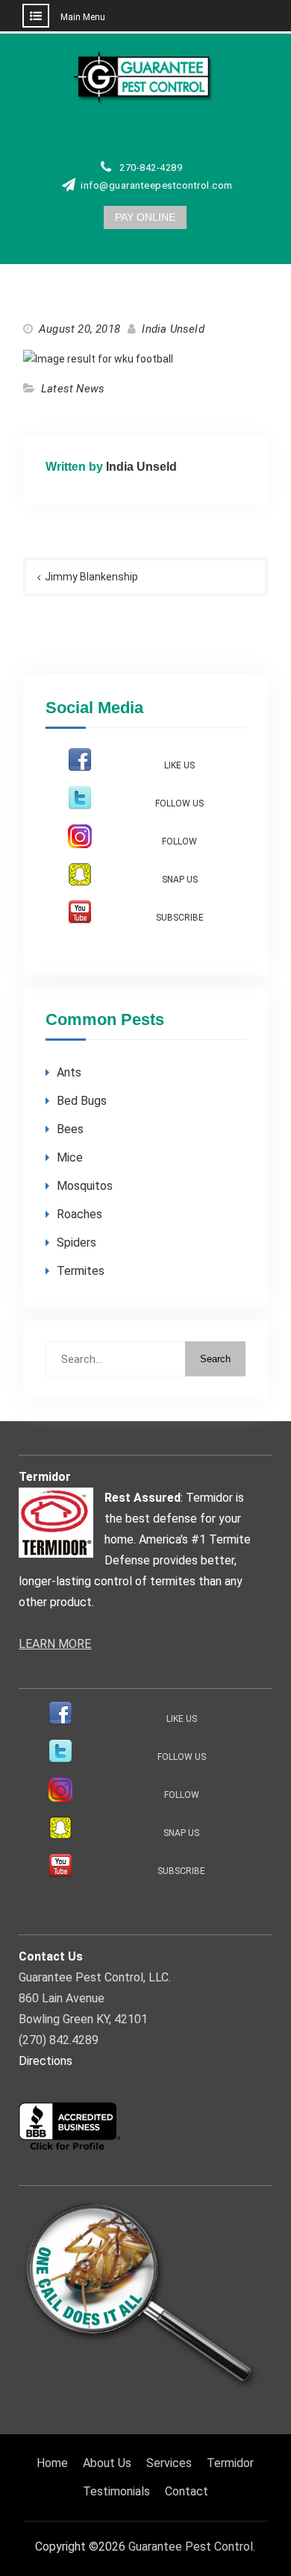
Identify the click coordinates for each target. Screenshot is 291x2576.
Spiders (76, 1242)
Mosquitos (85, 1186)
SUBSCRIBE (180, 918)
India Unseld (173, 329)
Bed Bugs (82, 1101)
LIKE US (179, 765)
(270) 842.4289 (59, 2040)
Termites (81, 1271)
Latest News (73, 389)
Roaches (79, 1214)
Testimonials (116, 2491)
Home (52, 2463)
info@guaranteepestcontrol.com (157, 186)
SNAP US (180, 880)
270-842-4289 (151, 168)
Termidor (230, 2463)
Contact (187, 2491)
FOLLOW (179, 842)
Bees (70, 1129)
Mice (70, 1157)
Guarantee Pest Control (191, 2547)
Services (169, 2463)
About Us (107, 2463)
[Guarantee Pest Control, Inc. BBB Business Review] (70, 2148)
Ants (69, 1072)
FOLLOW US (179, 803)
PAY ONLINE (145, 217)
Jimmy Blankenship (91, 577)
